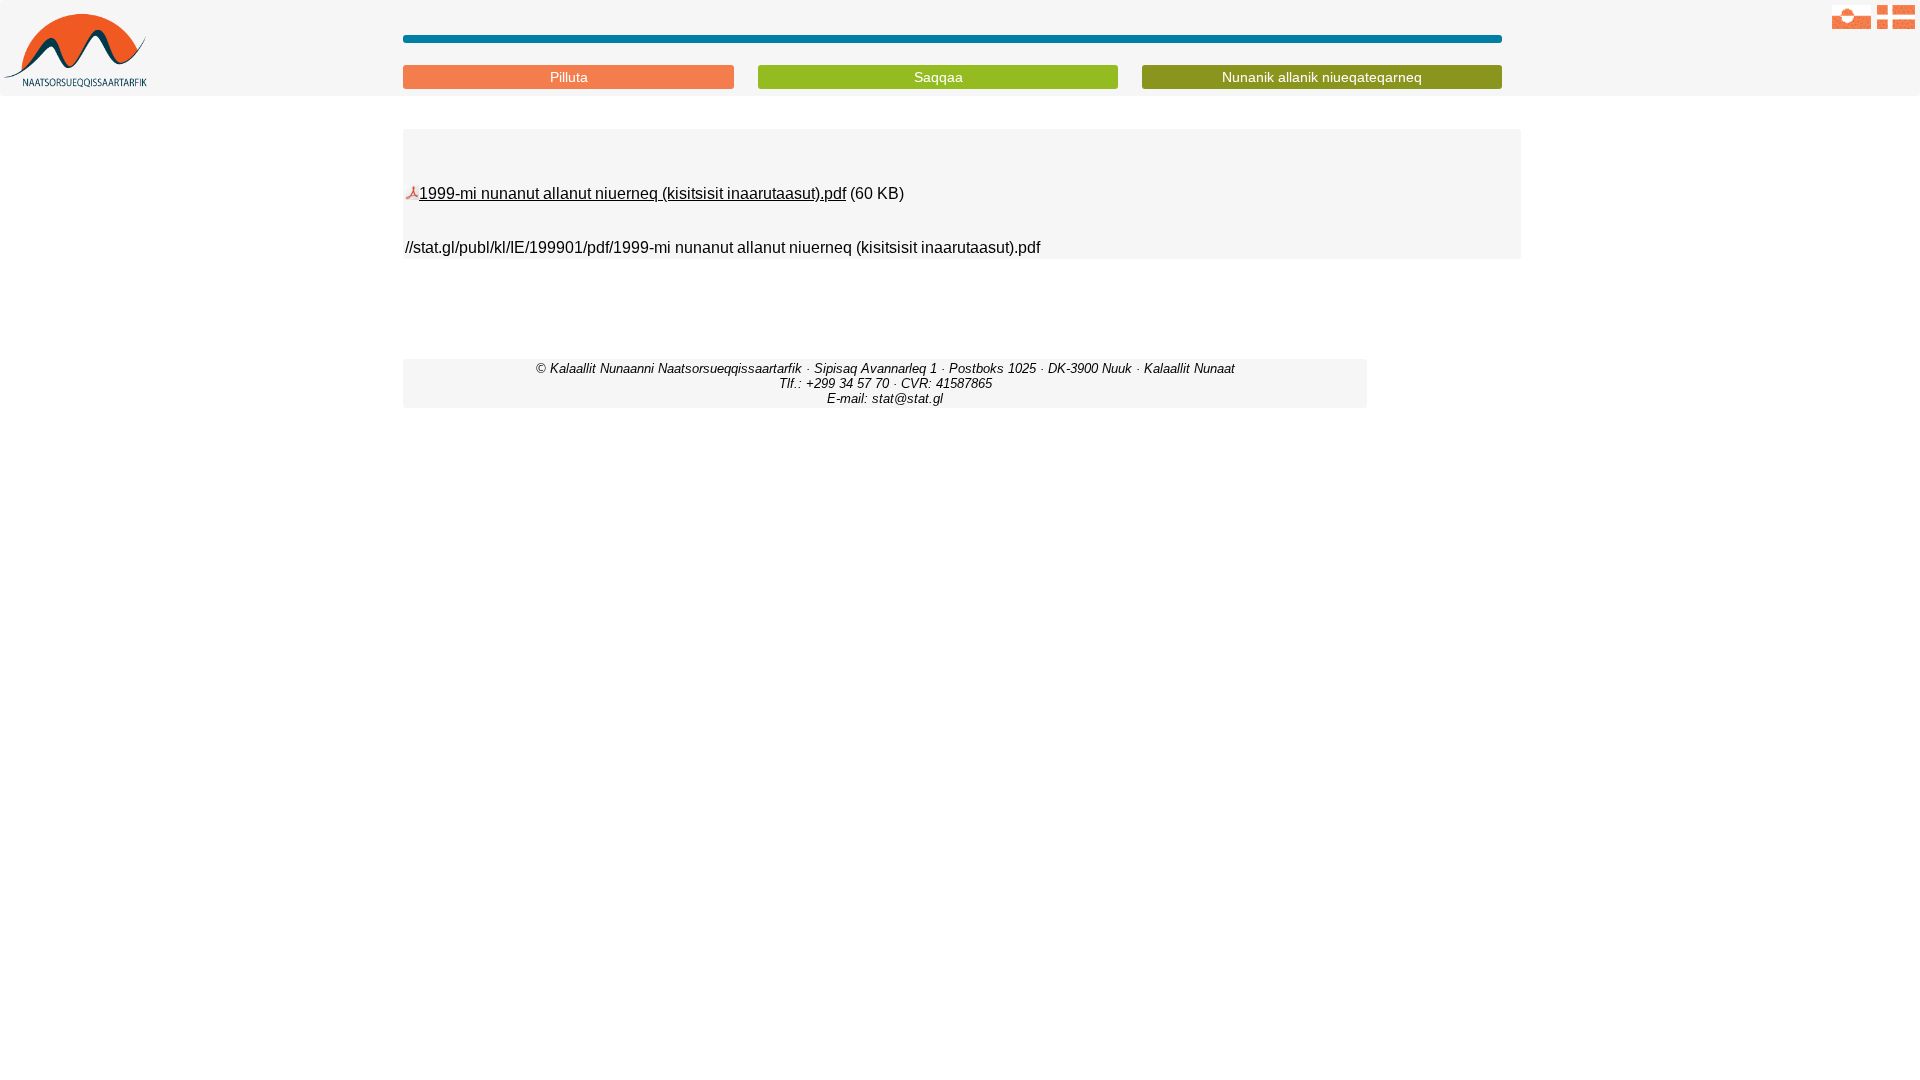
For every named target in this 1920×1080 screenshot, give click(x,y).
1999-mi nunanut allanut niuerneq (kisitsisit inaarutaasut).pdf (632, 193)
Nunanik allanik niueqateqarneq (1322, 77)
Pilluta (569, 77)
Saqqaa (938, 77)
